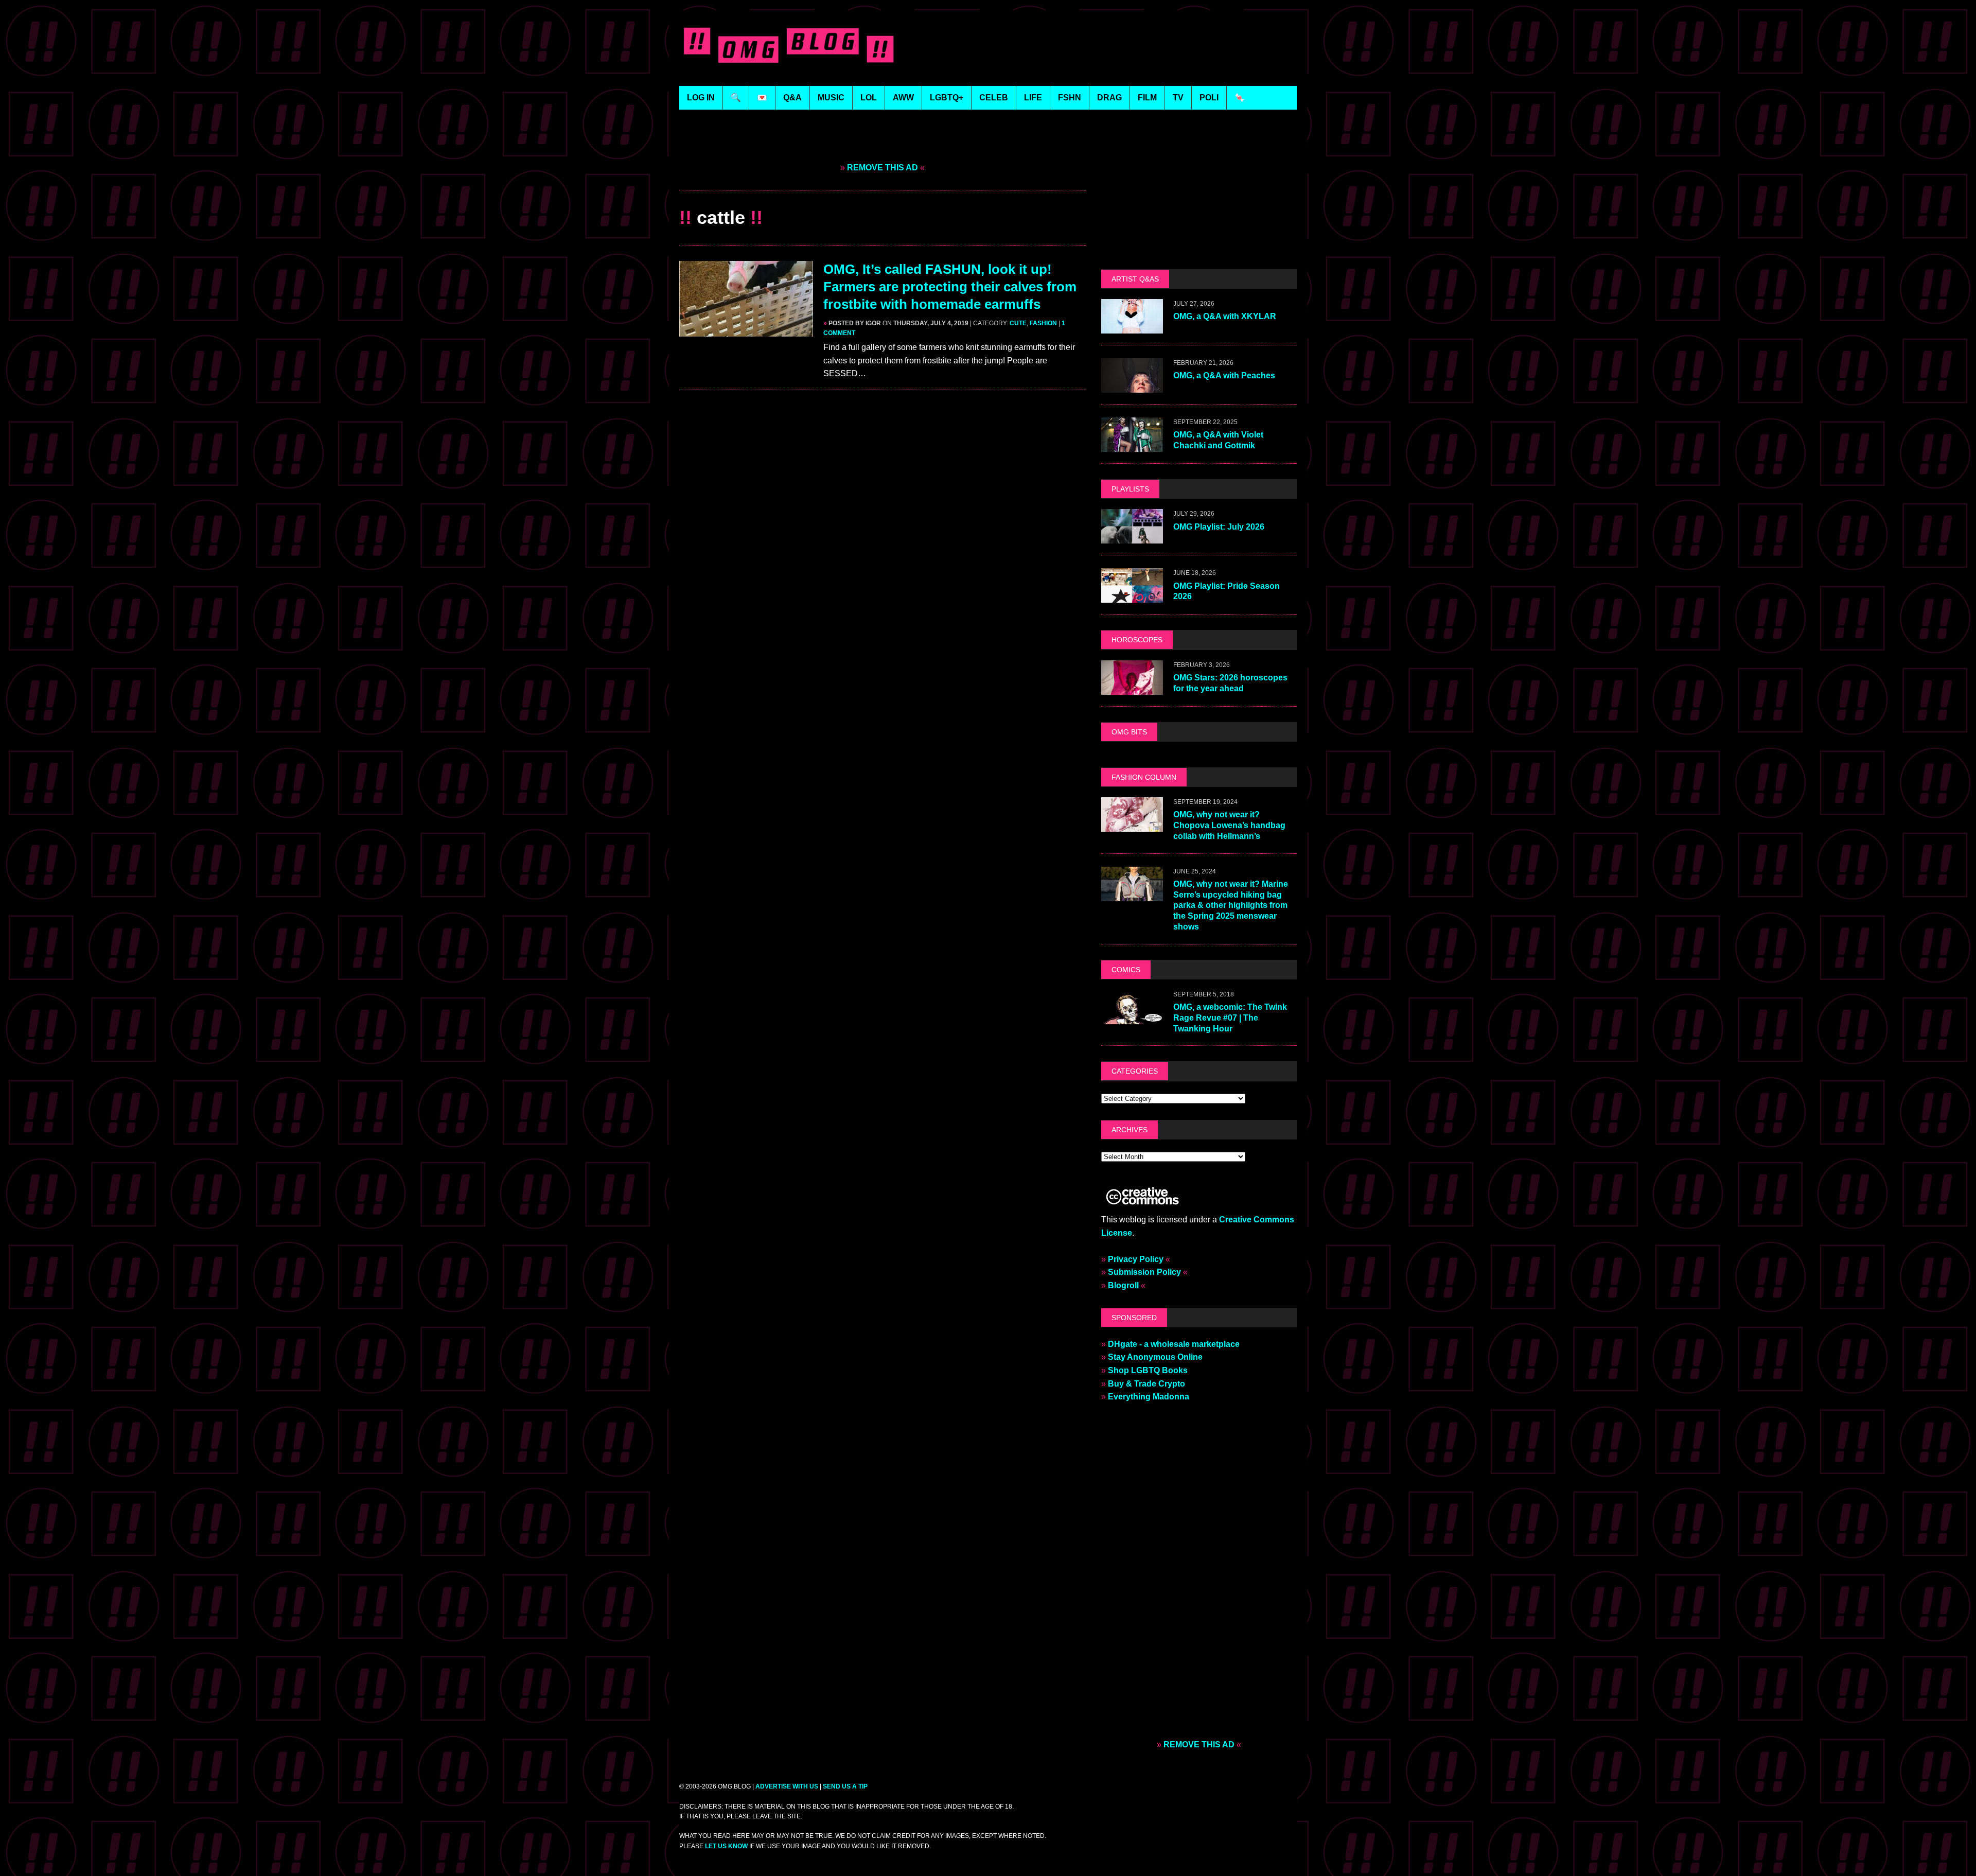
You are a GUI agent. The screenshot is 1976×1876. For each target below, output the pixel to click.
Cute (1018, 323)
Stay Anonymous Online (1155, 1357)
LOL (869, 98)
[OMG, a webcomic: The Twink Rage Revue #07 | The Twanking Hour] (1132, 1017)
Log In (701, 98)
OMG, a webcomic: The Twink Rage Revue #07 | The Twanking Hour (1230, 1018)
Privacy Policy (1136, 1259)
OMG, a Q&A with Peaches (1224, 375)
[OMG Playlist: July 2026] (1132, 537)
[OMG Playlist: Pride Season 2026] (1132, 596)
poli (1209, 98)
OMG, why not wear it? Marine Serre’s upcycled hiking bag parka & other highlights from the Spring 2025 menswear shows (1231, 905)
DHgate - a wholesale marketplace (1174, 1344)
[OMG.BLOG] (789, 43)
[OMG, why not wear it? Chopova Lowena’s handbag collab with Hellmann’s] (1132, 825)
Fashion (1043, 323)
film (1147, 98)
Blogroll (1123, 1285)
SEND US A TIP (845, 1786)
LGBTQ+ (947, 98)
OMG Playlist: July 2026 (1219, 527)
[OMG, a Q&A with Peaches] (1132, 386)
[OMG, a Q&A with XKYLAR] (1132, 327)
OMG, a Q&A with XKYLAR (1225, 316)
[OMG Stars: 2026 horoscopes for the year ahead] (1132, 688)
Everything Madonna (1149, 1397)
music (831, 98)
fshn (1070, 98)
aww (903, 98)
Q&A (792, 98)
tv (1178, 98)
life (1033, 98)
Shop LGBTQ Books (1148, 1370)
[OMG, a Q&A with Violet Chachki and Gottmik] (1132, 445)
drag (1109, 98)
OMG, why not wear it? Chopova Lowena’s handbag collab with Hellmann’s (1229, 825)
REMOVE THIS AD (883, 168)
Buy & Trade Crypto (1146, 1384)
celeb (994, 98)
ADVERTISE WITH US (787, 1786)
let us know (726, 1846)
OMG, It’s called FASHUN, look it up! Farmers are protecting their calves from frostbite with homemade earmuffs (950, 287)
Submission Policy (1144, 1272)
